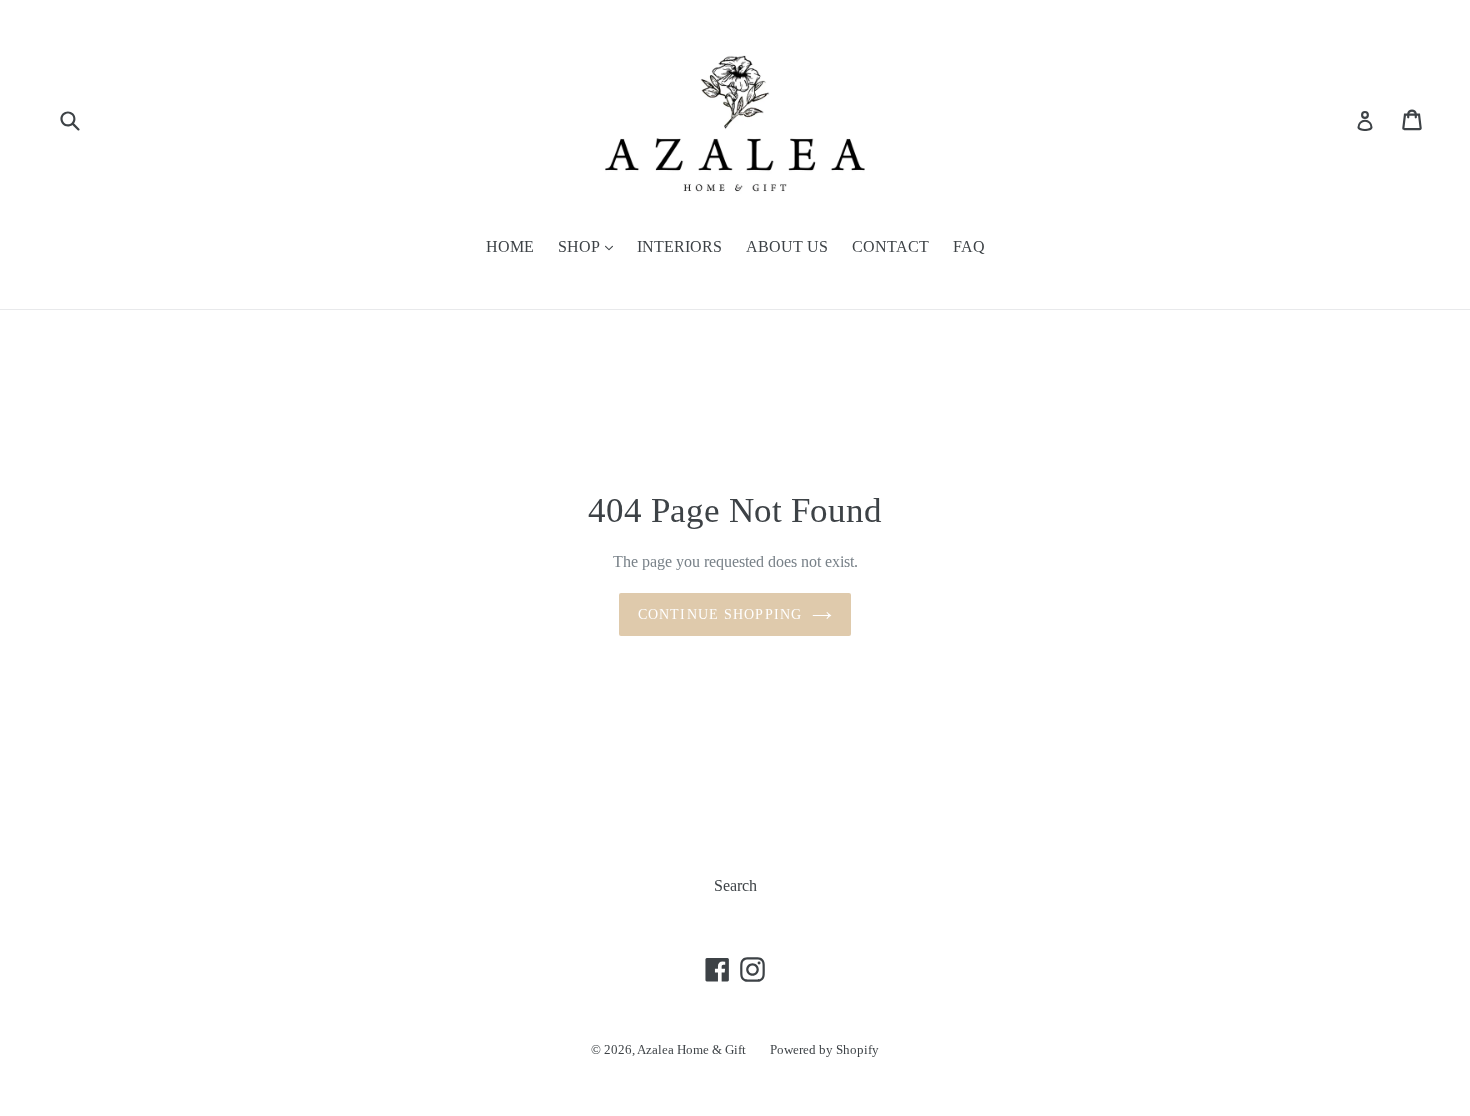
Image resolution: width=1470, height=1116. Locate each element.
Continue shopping (720, 614)
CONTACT (890, 246)
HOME (510, 246)
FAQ (969, 246)
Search (735, 885)
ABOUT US (787, 246)
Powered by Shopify (824, 1049)
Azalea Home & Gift (691, 1049)
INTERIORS (679, 246)
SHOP (580, 246)
